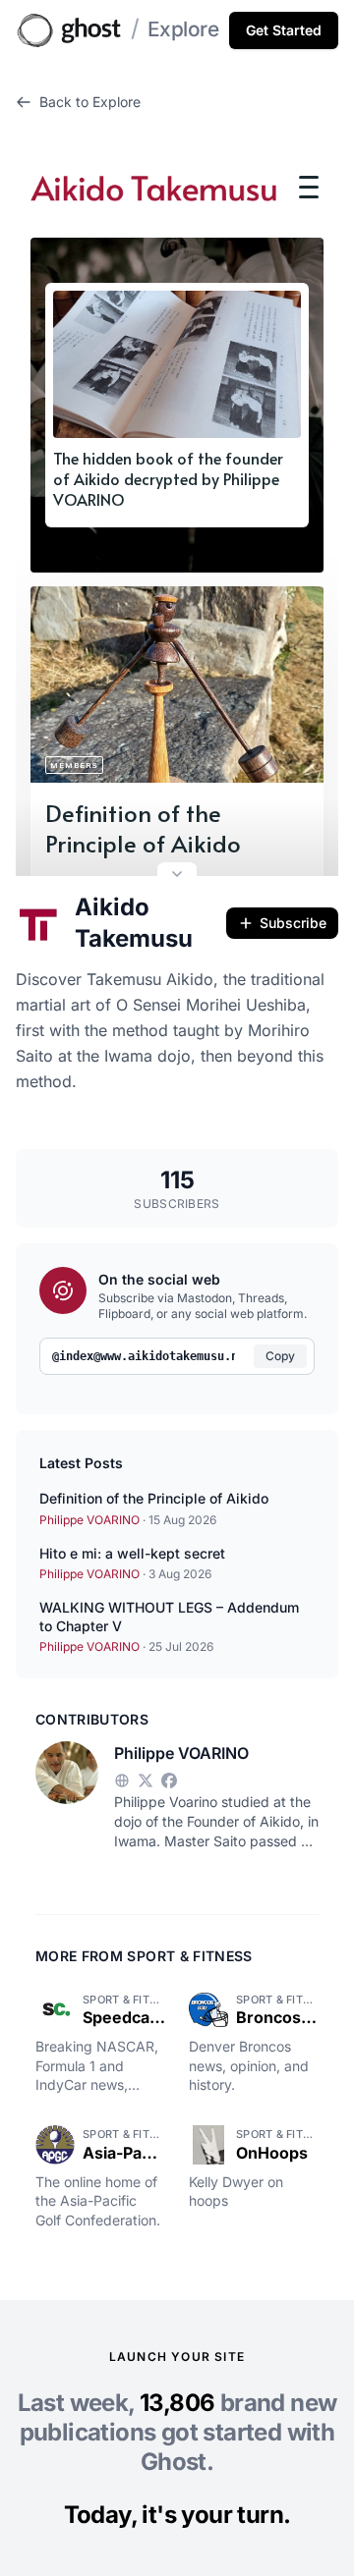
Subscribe (293, 923)
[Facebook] (169, 1781)
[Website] (122, 1781)
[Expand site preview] (177, 876)
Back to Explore (90, 102)
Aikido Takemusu (134, 923)
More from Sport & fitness (144, 1956)
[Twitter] (146, 1781)
